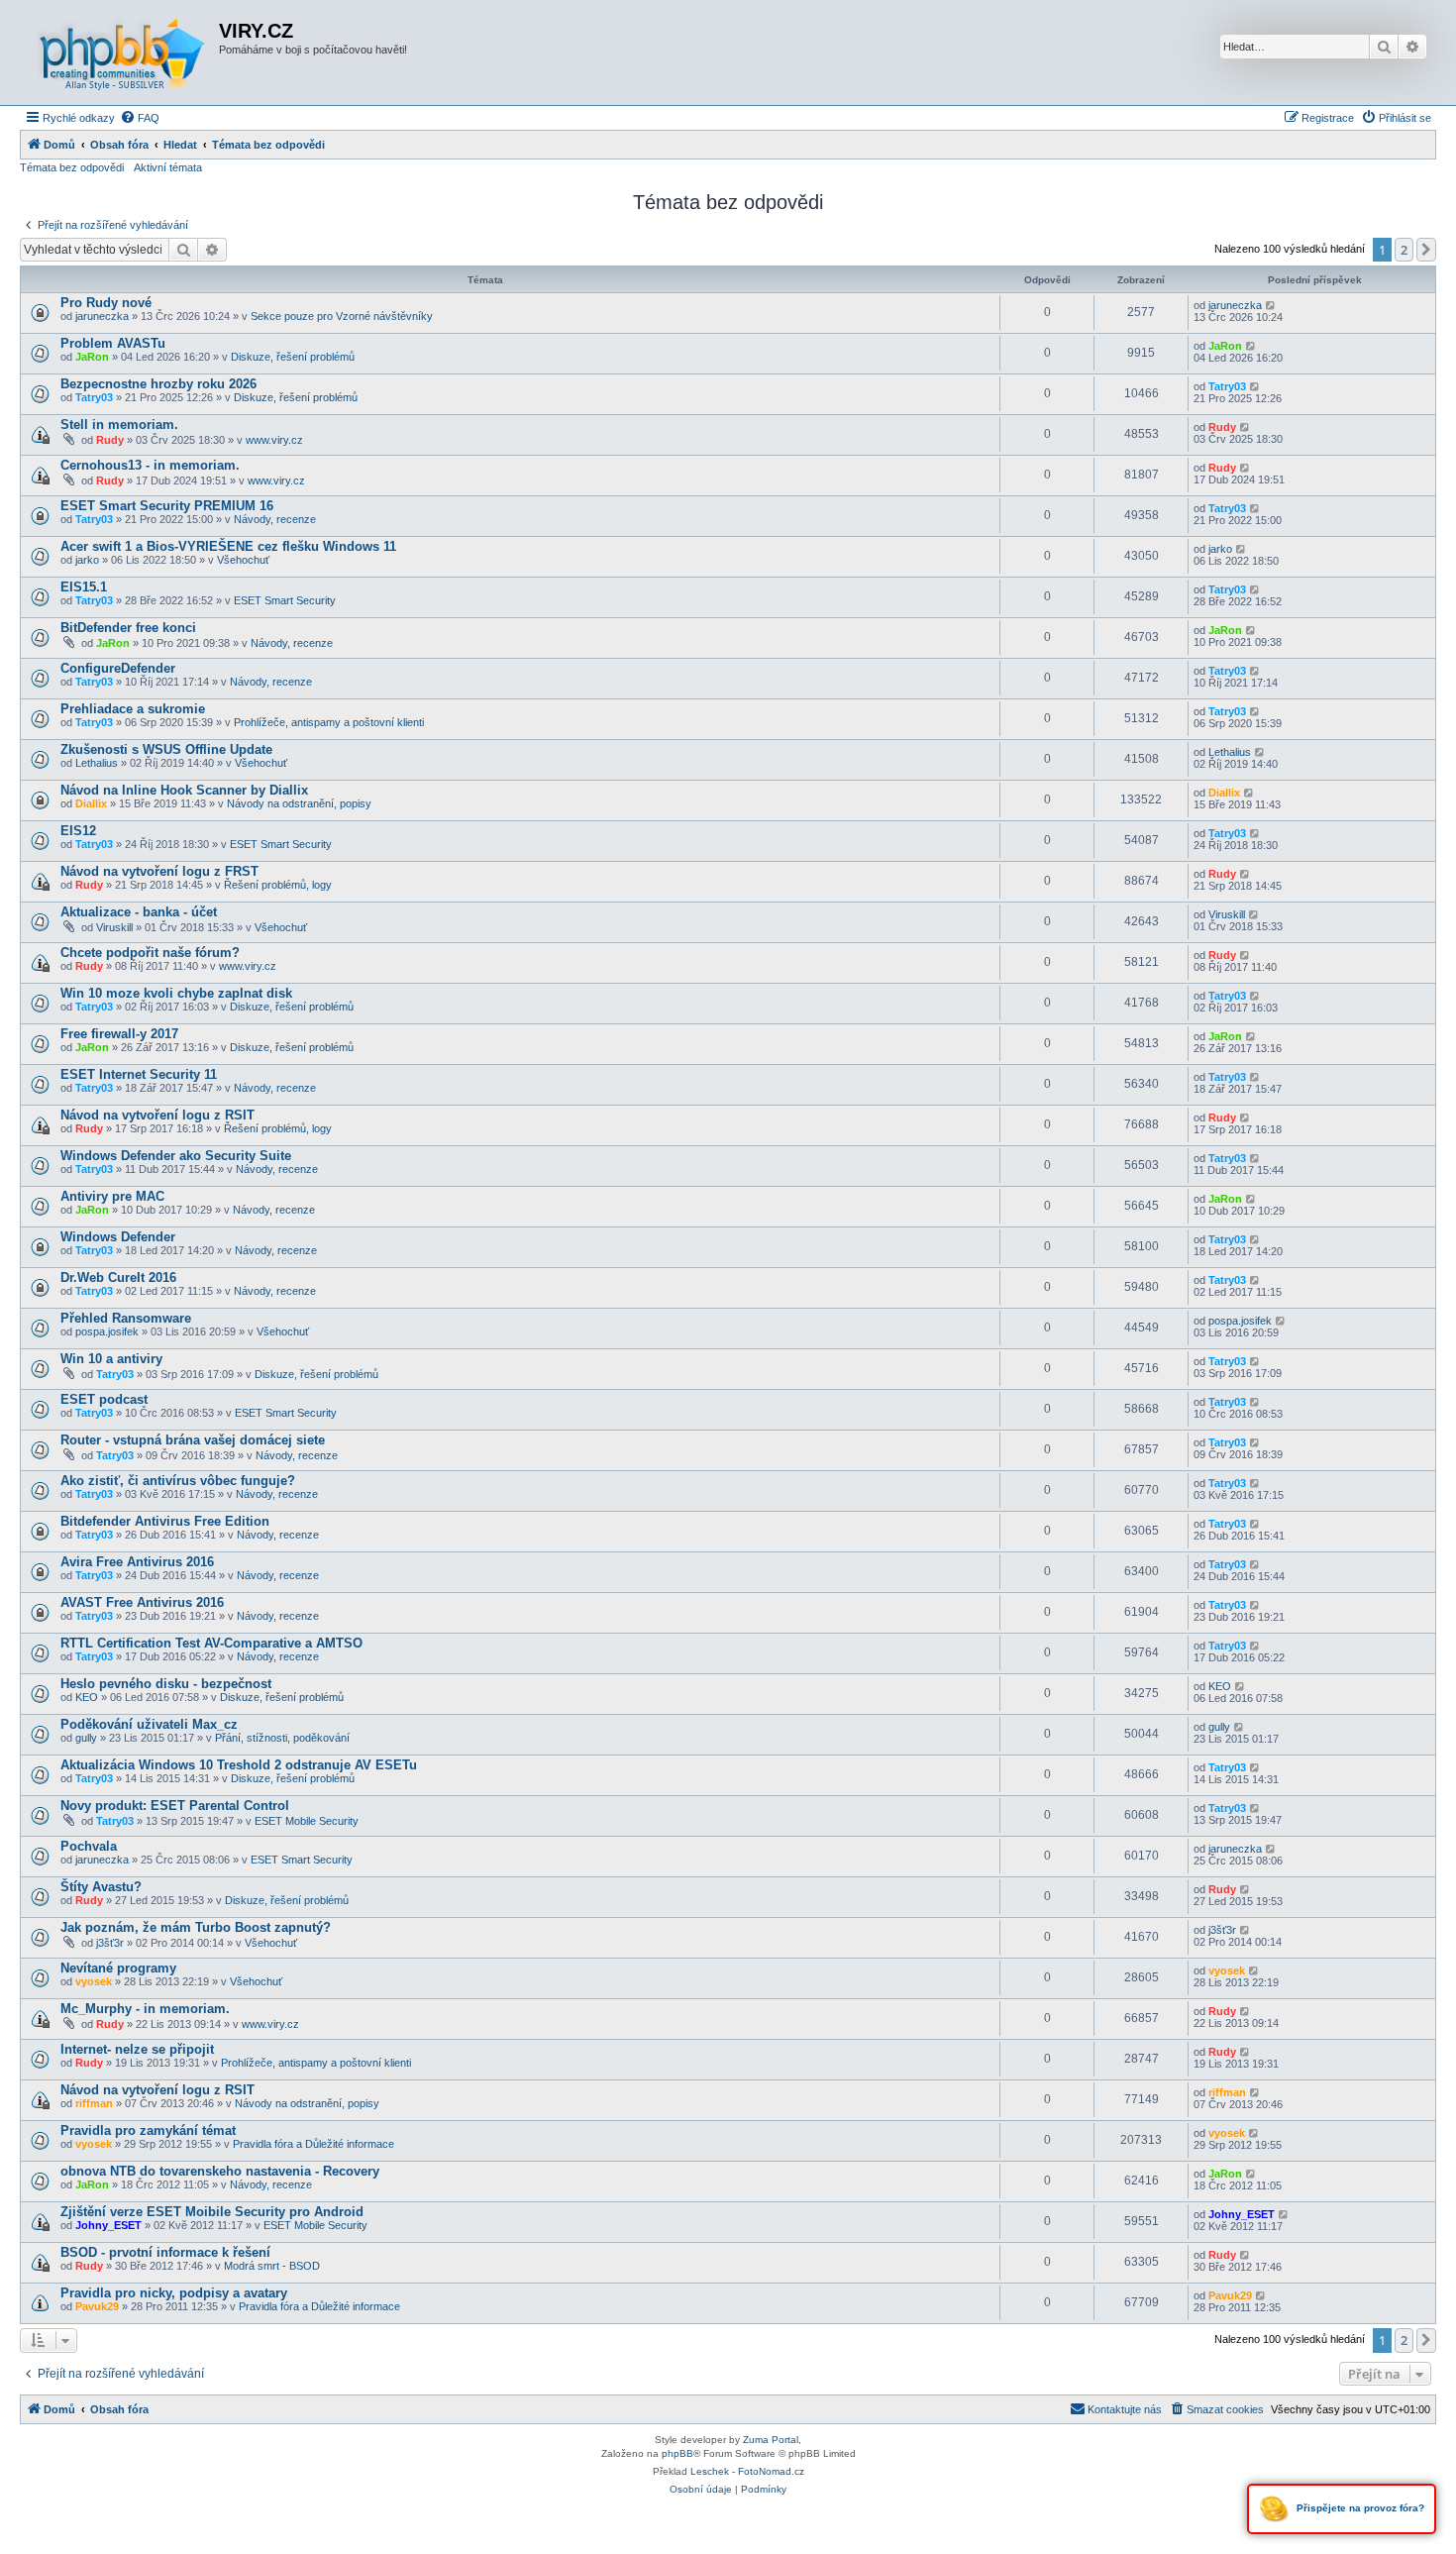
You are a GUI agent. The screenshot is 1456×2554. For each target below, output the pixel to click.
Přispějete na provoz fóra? (1359, 2508)
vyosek (94, 1981)
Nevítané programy (118, 1968)
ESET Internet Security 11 (139, 1074)
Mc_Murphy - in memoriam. (145, 2009)
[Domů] (122, 53)
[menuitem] (140, 118)
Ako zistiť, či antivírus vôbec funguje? (178, 1481)
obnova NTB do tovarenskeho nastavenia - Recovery (220, 2171)
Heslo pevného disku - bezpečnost (166, 1684)
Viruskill (114, 927)
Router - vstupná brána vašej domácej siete (193, 1440)
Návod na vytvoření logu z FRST (159, 871)
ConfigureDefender (118, 668)
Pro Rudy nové (106, 303)
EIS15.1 (84, 587)
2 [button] (1404, 250)
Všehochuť (243, 560)
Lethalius (97, 763)
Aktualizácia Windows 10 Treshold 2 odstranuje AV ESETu (239, 1765)
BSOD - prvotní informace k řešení (165, 2252)
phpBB (677, 2453)
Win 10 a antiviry (111, 1359)
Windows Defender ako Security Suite (176, 1156)
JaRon (92, 357)
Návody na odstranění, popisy (299, 803)
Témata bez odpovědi (72, 167)
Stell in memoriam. (119, 425)
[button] (1426, 250)
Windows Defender (118, 1237)
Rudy (110, 440)
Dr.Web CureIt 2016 (118, 1277)
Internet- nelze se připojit (137, 2049)
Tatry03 (94, 397)
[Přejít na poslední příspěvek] (1271, 305)
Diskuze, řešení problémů (293, 357)
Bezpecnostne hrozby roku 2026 (158, 384)
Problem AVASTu (113, 343)
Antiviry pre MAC (112, 1196)
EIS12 (78, 831)
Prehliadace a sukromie (133, 709)
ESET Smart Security (285, 600)
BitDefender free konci (128, 628)
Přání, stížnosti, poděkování (282, 1738)
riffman (94, 2103)
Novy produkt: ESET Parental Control (175, 1806)
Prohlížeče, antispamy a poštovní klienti (329, 722)
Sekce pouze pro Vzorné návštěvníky (342, 316)
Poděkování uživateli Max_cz (149, 1724)
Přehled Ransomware (126, 1318)
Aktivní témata (168, 167)
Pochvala (89, 1846)
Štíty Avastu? (101, 1887)
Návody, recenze (275, 519)
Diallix (91, 803)
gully (86, 1738)
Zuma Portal (771, 2440)
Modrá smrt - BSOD (272, 2266)
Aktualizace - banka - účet (139, 912)
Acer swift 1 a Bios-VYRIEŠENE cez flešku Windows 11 (228, 546)
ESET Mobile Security (307, 1821)
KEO (87, 1697)
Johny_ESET (108, 2225)
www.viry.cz (274, 440)
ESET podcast (104, 1399)
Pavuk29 (97, 2306)
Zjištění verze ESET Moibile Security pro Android (212, 2212)
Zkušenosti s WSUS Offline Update (166, 749)
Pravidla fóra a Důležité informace (313, 2144)
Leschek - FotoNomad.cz (747, 2471)
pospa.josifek (107, 1331)
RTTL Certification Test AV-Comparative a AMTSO (211, 1643)
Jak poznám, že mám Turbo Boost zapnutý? (196, 1927)
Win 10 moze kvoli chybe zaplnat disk (176, 993)
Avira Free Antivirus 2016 (137, 1562)
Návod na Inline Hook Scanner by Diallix (184, 790)
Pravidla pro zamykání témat (148, 2130)
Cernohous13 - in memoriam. (150, 465)
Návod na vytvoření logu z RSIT (157, 1115)
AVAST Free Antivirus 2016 (142, 1602)
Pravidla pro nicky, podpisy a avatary (174, 2293)
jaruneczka (102, 316)
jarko (87, 560)
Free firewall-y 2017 (119, 1034)
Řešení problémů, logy (278, 885)
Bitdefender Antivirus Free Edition (165, 1521)
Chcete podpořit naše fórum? (150, 953)
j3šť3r (110, 1943)
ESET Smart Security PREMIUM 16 (167, 506)
